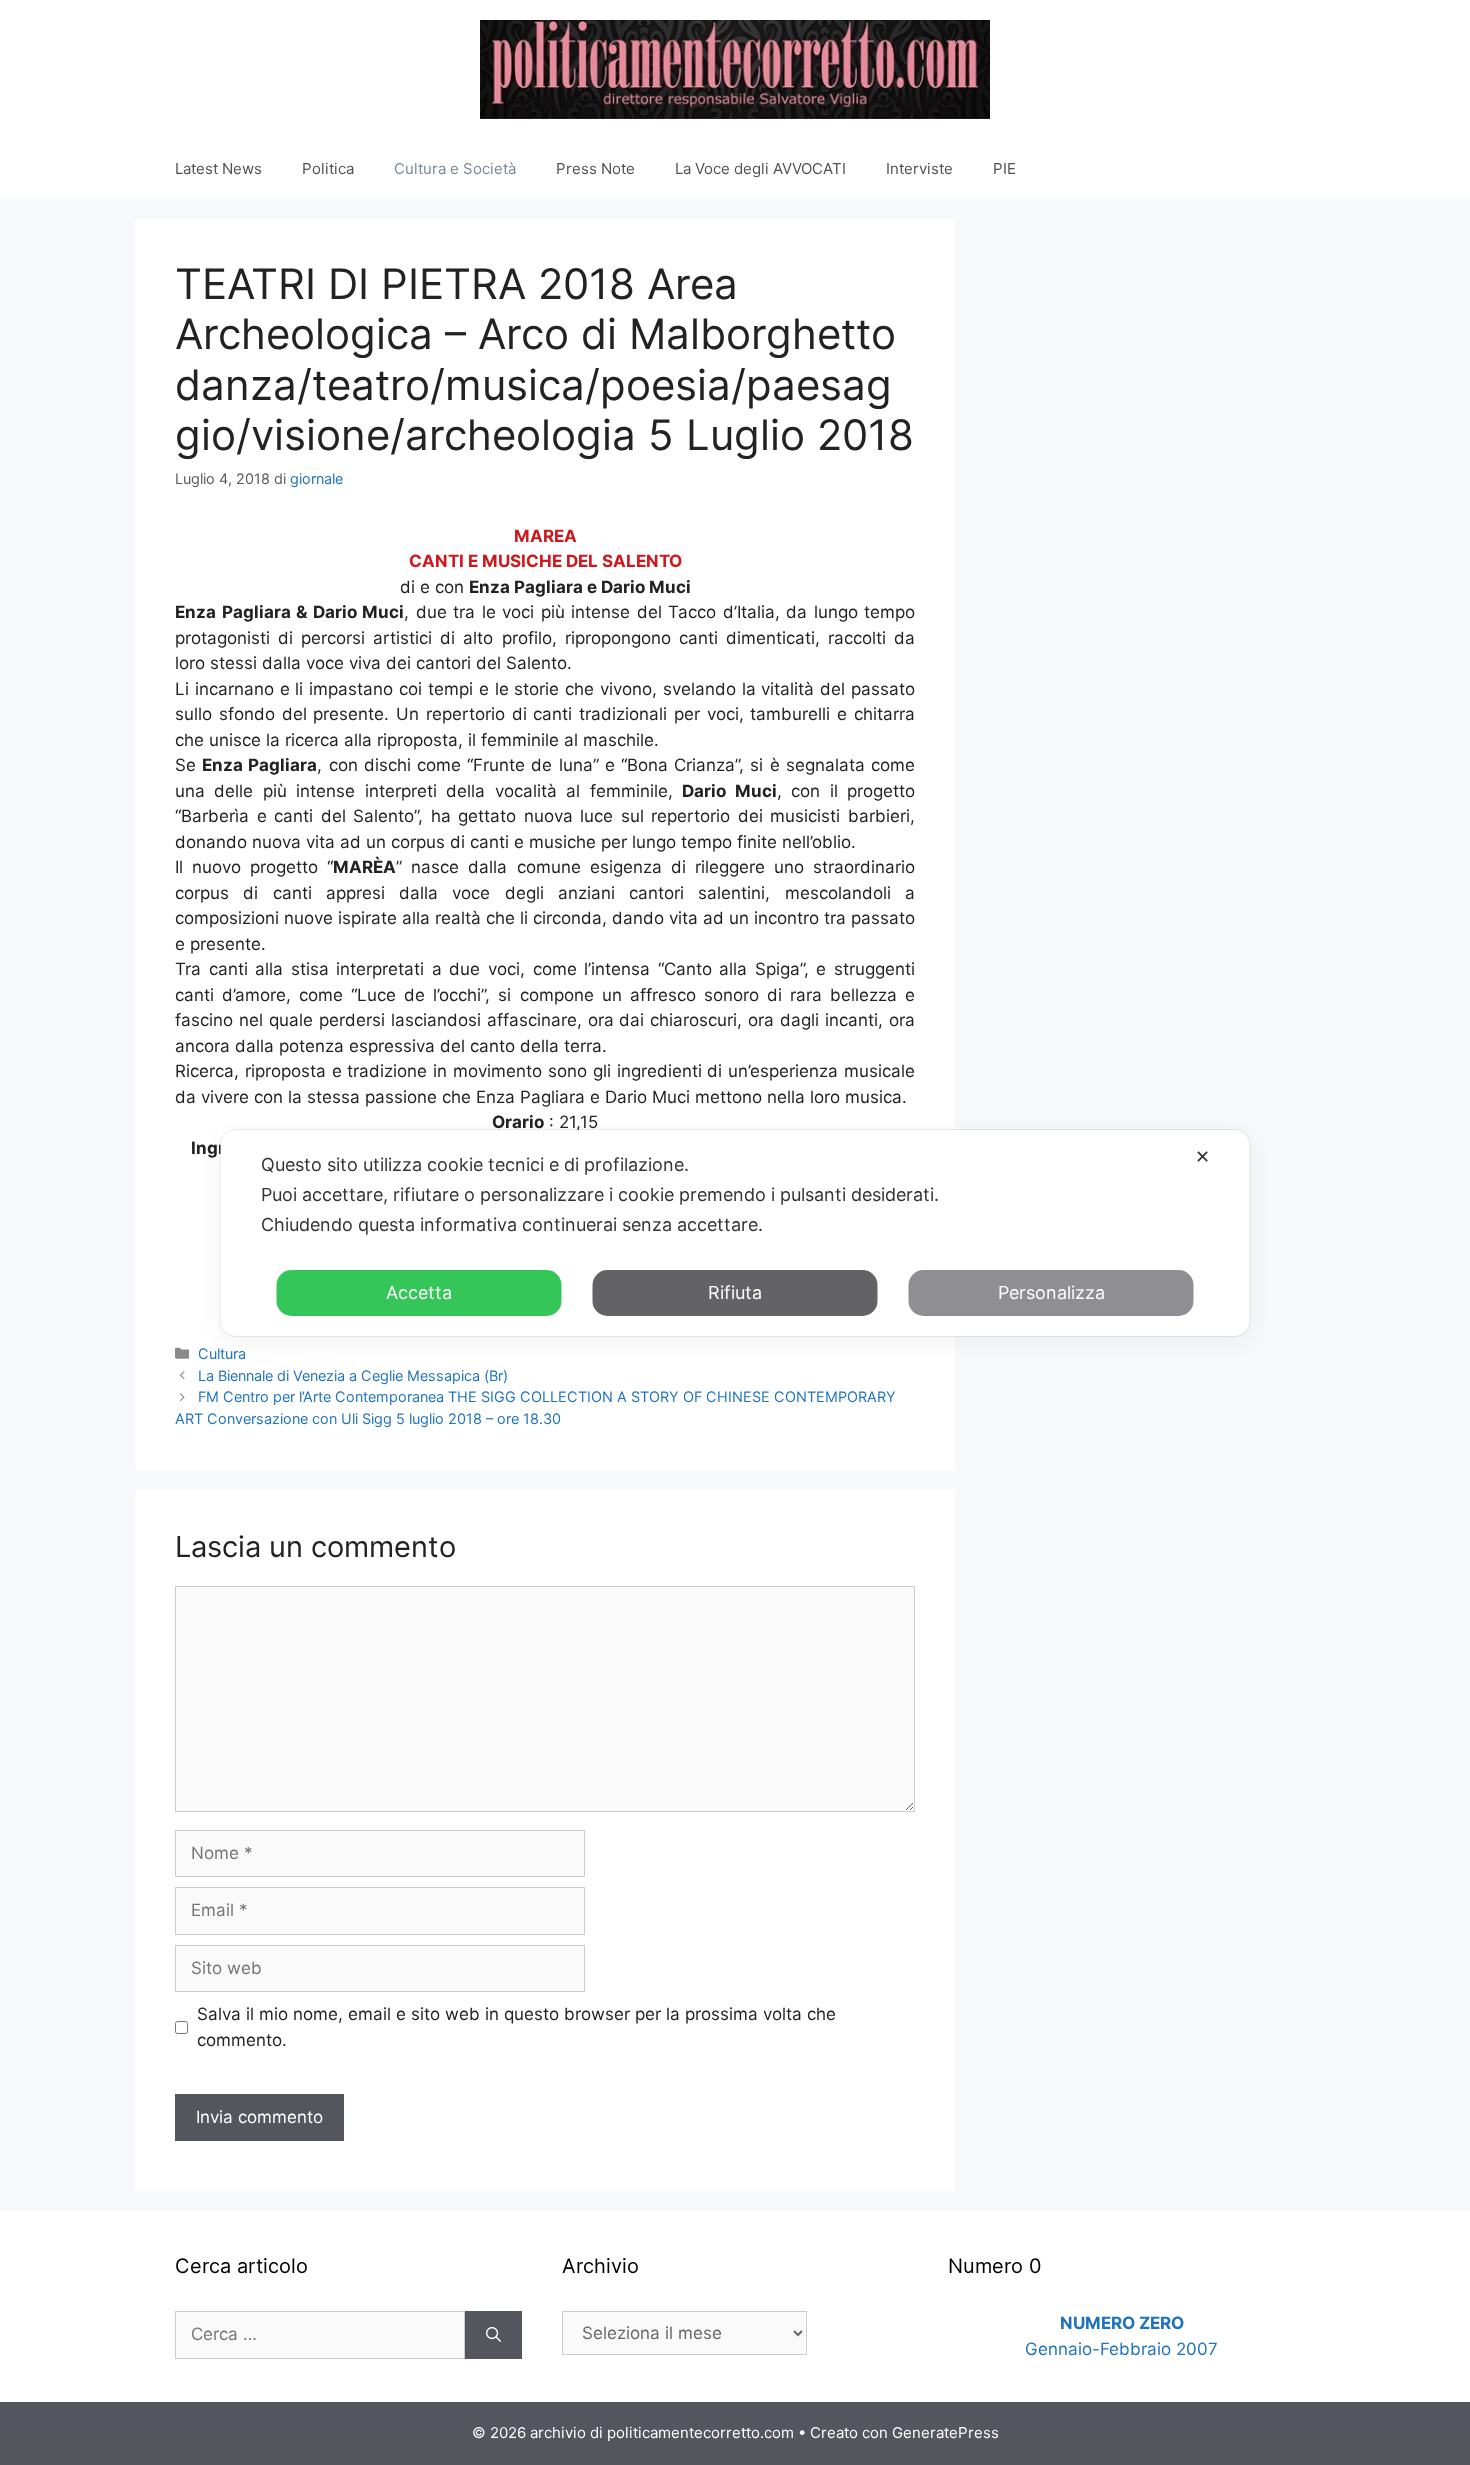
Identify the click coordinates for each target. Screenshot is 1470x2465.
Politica (328, 168)
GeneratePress (945, 2432)
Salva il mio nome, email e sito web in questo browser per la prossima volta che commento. (516, 2027)
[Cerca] (493, 2335)
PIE (1004, 168)
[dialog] (735, 1233)
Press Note (595, 168)
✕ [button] (1202, 1156)
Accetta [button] (419, 1292)
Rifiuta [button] (735, 1292)
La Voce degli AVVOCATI (760, 168)
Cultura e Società (455, 168)
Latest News (218, 168)
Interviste (919, 168)
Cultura (222, 1353)
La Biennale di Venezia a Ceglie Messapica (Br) (353, 1375)
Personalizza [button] (1051, 1292)
